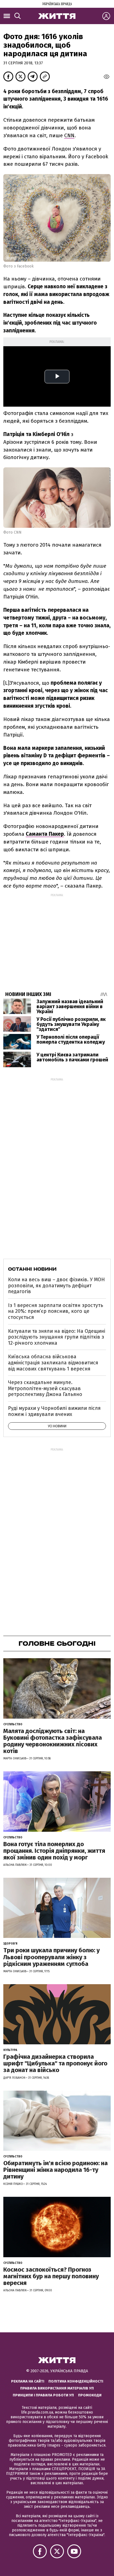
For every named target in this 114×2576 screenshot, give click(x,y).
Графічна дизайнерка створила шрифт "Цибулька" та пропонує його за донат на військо (55, 2063)
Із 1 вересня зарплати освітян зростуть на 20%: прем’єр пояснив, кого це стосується (56, 1311)
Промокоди (90, 2395)
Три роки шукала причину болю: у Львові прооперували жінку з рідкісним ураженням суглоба (51, 1957)
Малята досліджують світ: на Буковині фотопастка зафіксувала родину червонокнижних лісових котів (53, 1741)
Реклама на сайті (28, 2381)
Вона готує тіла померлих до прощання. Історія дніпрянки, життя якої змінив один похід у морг (54, 1851)
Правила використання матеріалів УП (57, 2388)
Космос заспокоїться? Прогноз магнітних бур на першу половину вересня (51, 2276)
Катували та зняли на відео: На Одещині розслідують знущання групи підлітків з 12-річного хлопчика (57, 1337)
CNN (69, 135)
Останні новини (32, 1269)
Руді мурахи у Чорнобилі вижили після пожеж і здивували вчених (54, 1411)
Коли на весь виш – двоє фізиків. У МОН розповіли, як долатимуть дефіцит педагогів (56, 1286)
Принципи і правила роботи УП (43, 2395)
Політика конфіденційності (76, 2381)
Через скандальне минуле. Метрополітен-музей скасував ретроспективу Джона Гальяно (45, 1388)
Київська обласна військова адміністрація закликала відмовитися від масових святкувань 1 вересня (53, 1363)
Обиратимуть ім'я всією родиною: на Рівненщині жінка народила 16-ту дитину (55, 2170)
